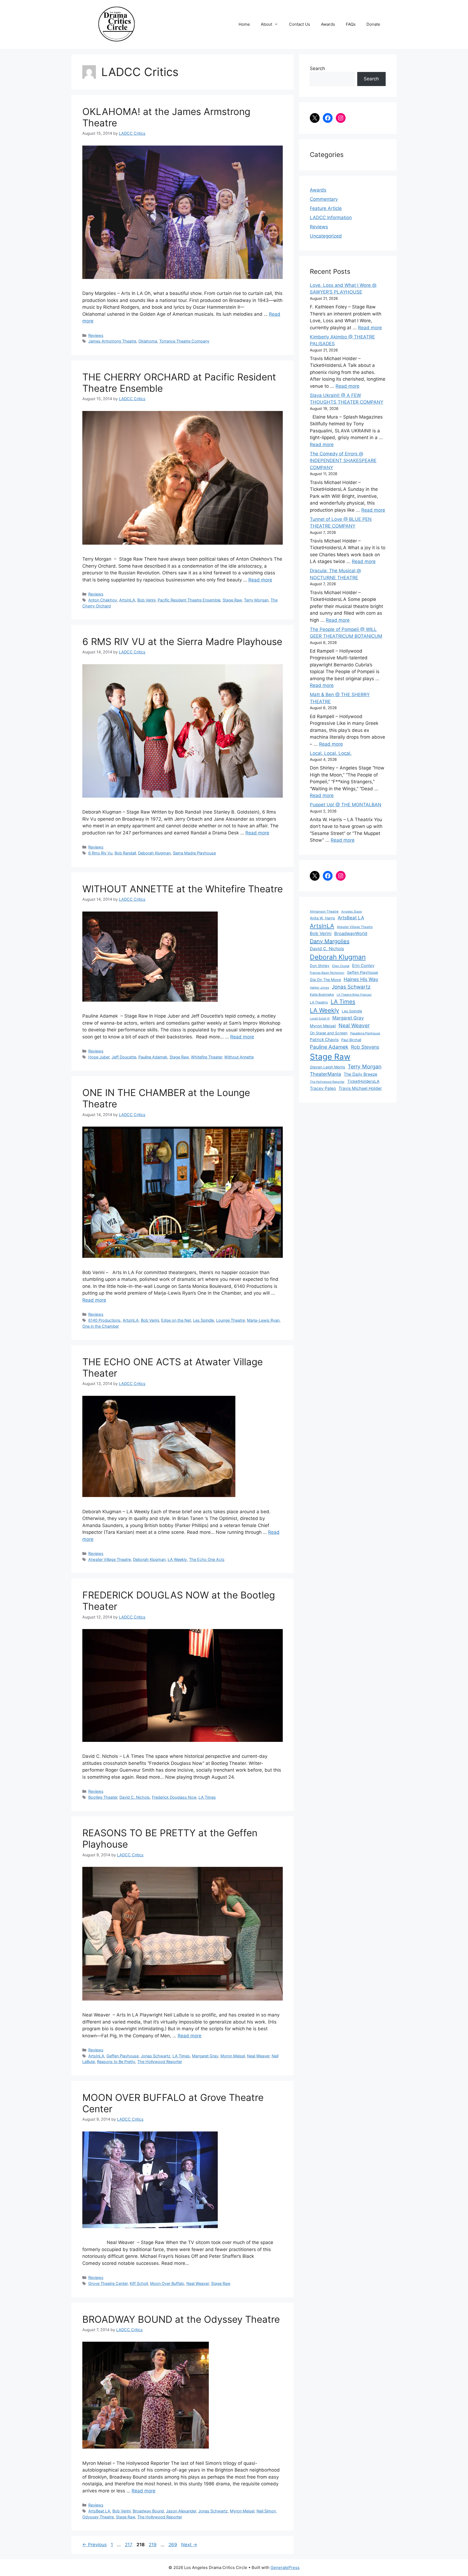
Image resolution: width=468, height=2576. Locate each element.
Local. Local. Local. (331, 753)
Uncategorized (326, 236)
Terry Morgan (256, 600)
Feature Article (326, 208)
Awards (328, 24)
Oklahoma (148, 341)
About (266, 24)
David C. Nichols (135, 1797)
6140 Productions (104, 1320)
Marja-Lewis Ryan (263, 1320)
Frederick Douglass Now (174, 1797)
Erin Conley (363, 965)
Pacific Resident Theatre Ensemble (189, 600)
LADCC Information (331, 218)
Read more (260, 580)
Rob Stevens (365, 1047)
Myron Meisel (233, 2056)
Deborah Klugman (154, 853)
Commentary (324, 199)
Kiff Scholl (139, 2283)
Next (189, 2545)
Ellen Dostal (341, 966)
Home (244, 24)
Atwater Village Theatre (110, 1559)
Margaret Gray (205, 2056)
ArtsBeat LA (99, 2511)
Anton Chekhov (103, 600)
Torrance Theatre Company (184, 341)
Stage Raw (232, 600)
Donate (373, 24)
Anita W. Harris (322, 918)
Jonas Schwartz (156, 2056)
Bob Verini (146, 600)
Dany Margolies (330, 941)
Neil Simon (266, 2511)
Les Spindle (204, 1320)
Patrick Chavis (324, 1040)
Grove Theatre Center (108, 2283)
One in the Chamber (101, 1326)
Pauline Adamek (153, 1057)
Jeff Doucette (124, 1057)
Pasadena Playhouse (365, 1033)
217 (129, 2545)
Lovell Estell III (320, 1019)
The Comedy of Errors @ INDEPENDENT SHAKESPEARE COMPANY (343, 461)
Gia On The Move (325, 980)
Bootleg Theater (103, 1797)
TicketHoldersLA (363, 1081)
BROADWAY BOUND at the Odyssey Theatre (181, 2319)
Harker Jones (319, 988)
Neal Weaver (258, 2056)
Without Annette (239, 1057)
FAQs (351, 24)
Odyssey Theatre (98, 2517)
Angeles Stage (352, 912)
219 (153, 2545)
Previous (95, 2545)
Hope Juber (99, 1057)
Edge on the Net (176, 1320)
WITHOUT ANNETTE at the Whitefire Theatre (183, 889)
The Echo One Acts (207, 1559)
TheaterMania (325, 1074)
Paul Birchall (351, 1040)
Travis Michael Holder (360, 1088)
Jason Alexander (181, 2511)
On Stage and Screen (329, 1033)
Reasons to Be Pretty (116, 2062)
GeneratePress (285, 2567)
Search (317, 68)
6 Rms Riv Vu (100, 853)
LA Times (207, 1797)
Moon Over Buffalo (167, 2283)
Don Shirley (320, 966)
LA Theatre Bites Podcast (354, 995)
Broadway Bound (148, 2511)
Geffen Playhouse (123, 2056)
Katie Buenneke (322, 994)
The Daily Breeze (360, 1074)
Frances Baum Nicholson (327, 973)
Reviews (96, 335)
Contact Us (300, 24)
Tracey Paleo (323, 1088)
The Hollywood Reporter (160, 2062)
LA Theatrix (319, 1002)
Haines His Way (361, 979)
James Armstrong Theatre (112, 341)
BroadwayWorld (351, 933)
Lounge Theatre (230, 1320)
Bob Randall (125, 853)
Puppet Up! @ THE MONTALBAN (346, 805)
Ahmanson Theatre (324, 912)
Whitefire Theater (207, 1057)
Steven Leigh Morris (327, 1067)
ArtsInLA (127, 600)
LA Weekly (177, 1559)
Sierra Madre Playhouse (194, 853)
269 (173, 2545)
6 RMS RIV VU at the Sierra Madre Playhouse (182, 641)
